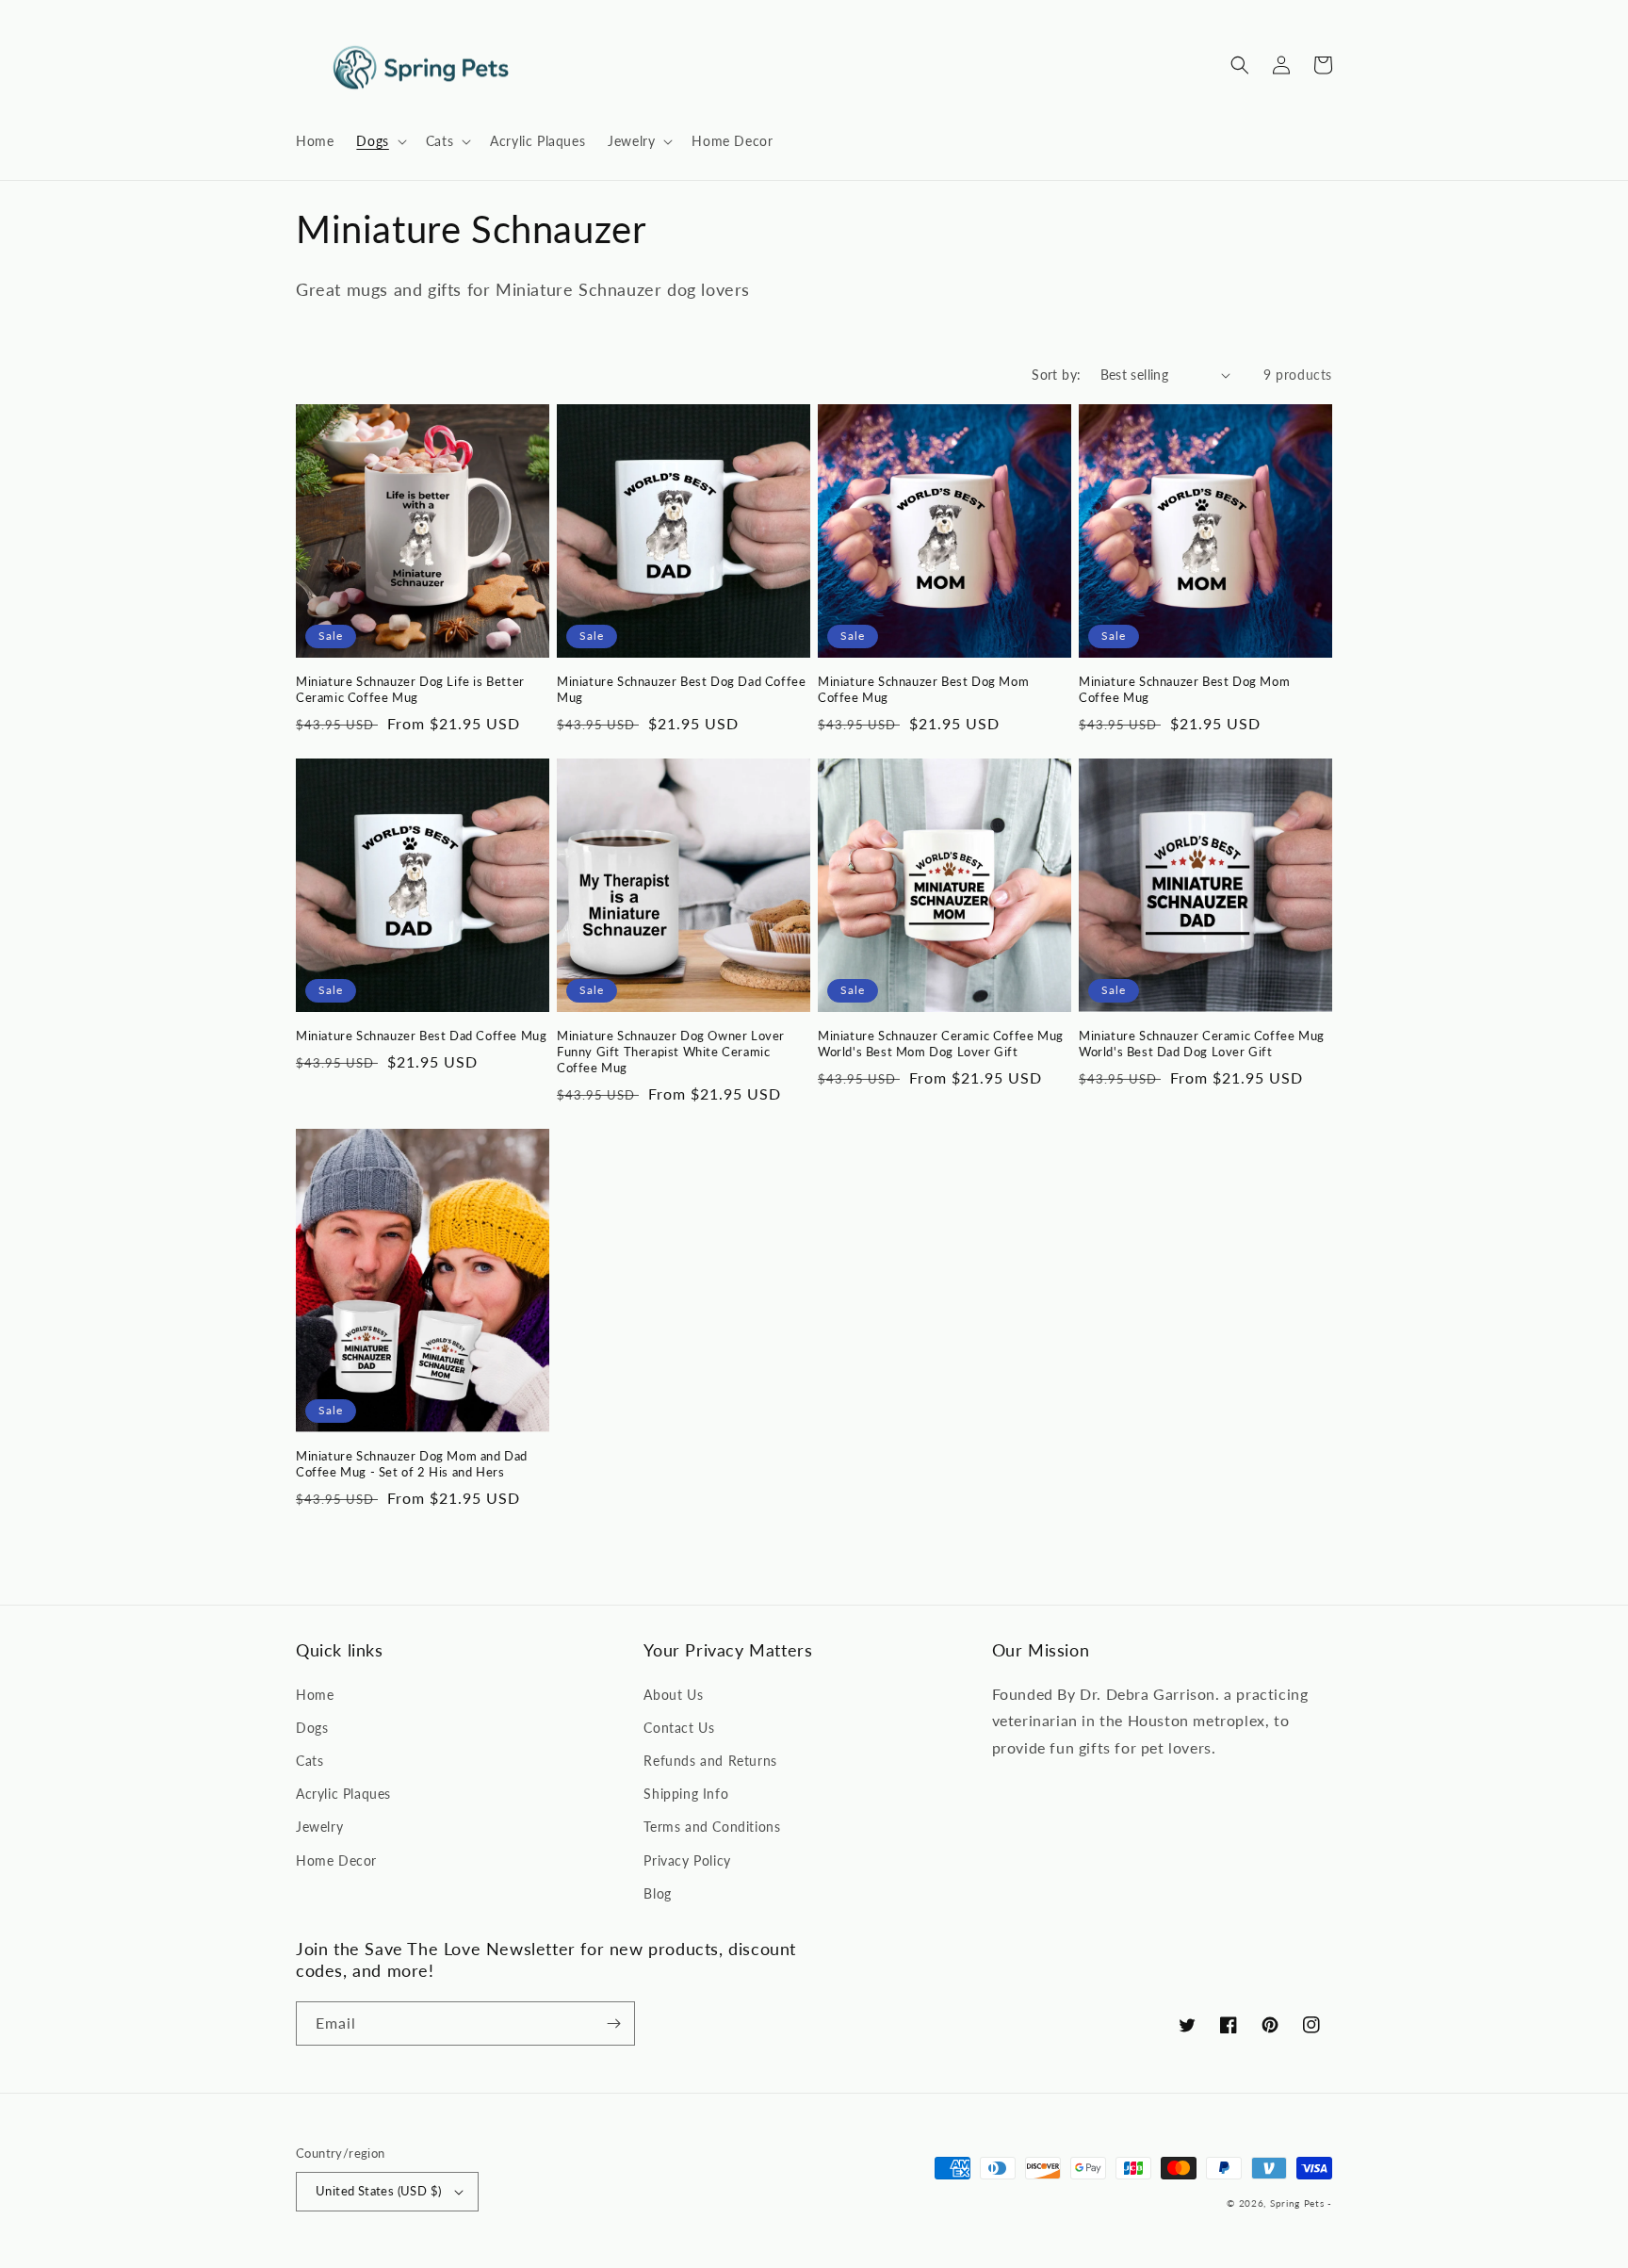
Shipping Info (686, 1794)
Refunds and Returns (710, 1761)
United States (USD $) (378, 2191)
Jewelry (319, 1827)
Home (315, 1695)
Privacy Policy (687, 1860)
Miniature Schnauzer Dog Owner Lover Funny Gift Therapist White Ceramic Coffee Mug (671, 1052)
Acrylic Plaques (343, 1794)
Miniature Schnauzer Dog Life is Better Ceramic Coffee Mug (410, 689)
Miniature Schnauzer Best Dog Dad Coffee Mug (681, 689)
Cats (309, 1761)
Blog (657, 1893)
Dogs (312, 1728)
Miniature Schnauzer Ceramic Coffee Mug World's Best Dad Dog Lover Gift (1202, 1044)
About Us (673, 1695)
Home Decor (336, 1860)
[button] (379, 141)
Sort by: (1056, 375)
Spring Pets (1297, 2203)
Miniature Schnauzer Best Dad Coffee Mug (421, 1036)
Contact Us (679, 1728)
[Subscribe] (613, 2023)
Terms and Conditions (712, 1827)
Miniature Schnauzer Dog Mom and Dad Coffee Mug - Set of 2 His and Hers (412, 1464)
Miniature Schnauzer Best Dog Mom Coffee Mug (923, 689)
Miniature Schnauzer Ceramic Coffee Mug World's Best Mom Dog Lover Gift (941, 1044)
